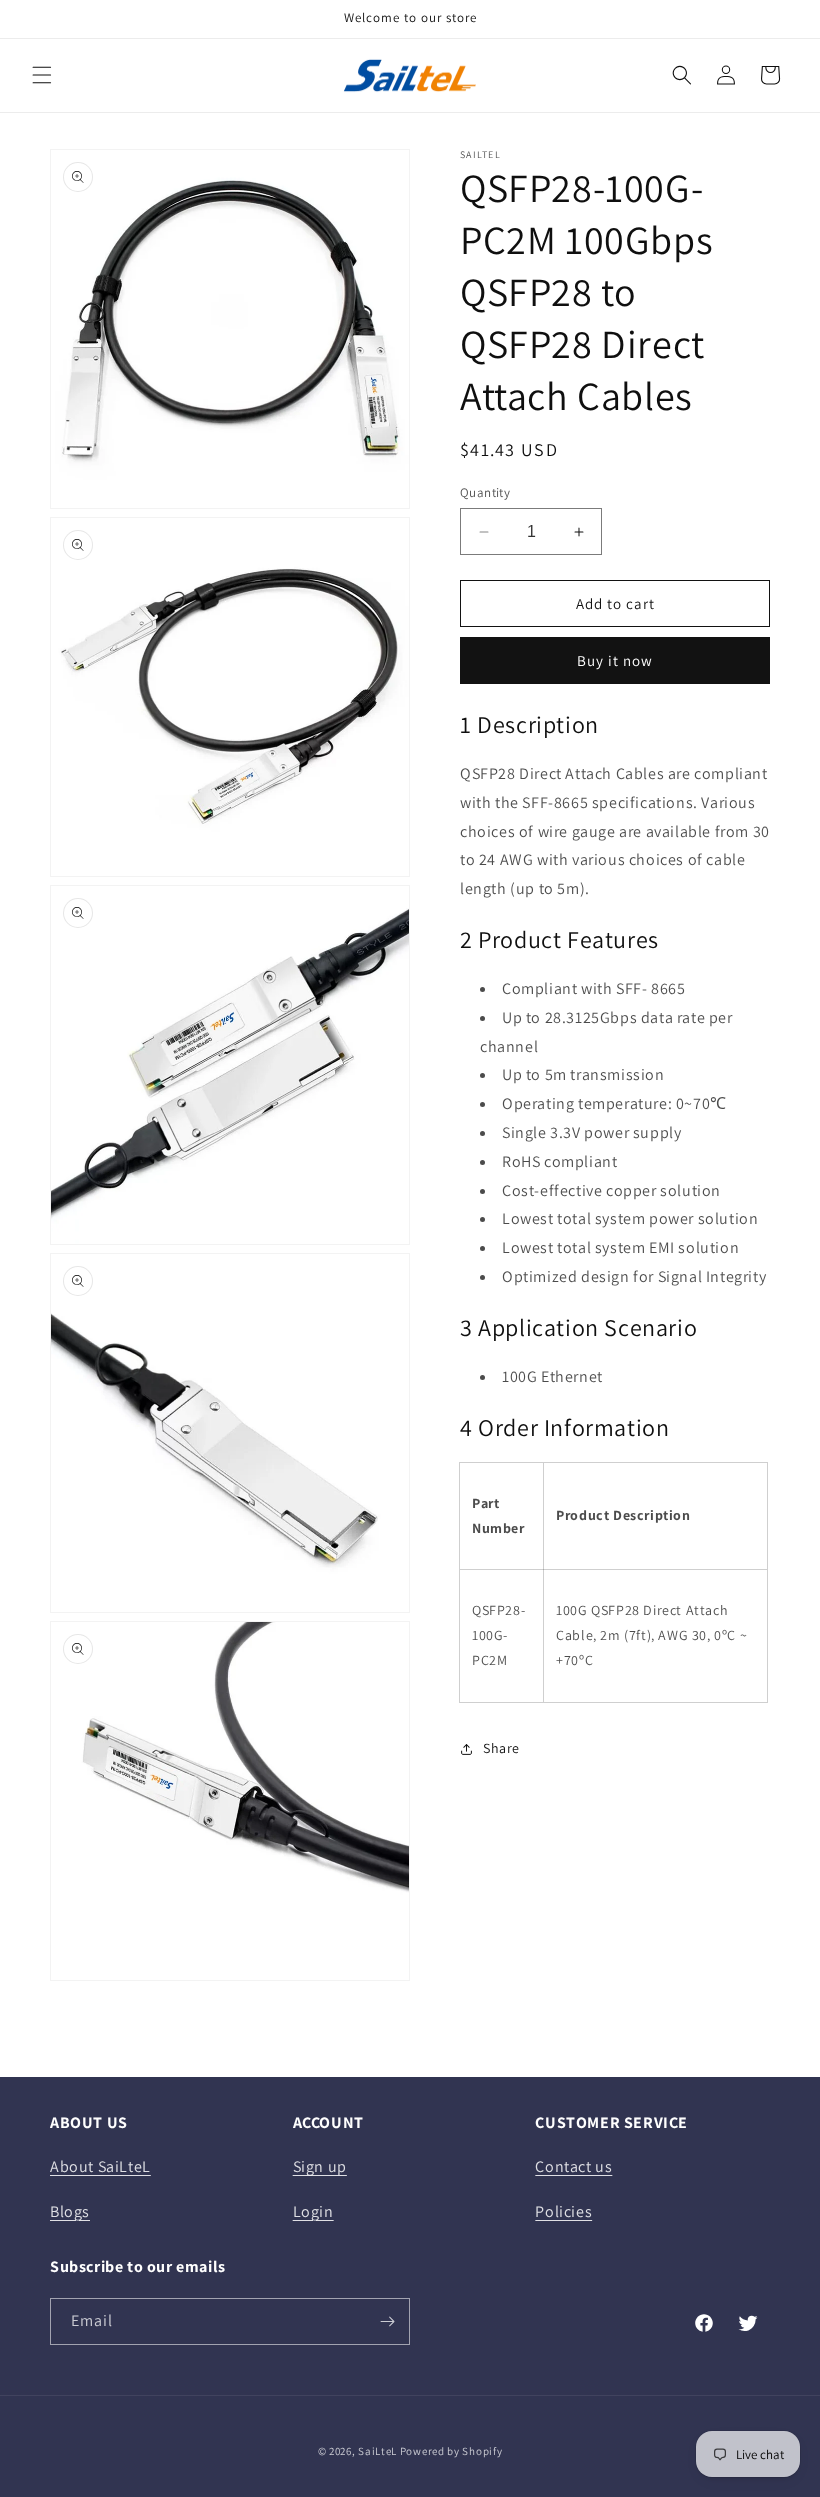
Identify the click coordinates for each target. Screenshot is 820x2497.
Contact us (573, 2166)
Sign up (320, 2166)
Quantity (485, 492)
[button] (42, 75)
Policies (563, 2211)
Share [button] (501, 1748)
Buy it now (615, 660)
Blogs (70, 2211)
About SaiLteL (100, 2166)
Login (313, 2211)
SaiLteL (377, 2451)
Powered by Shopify (451, 2451)
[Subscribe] (387, 2321)
